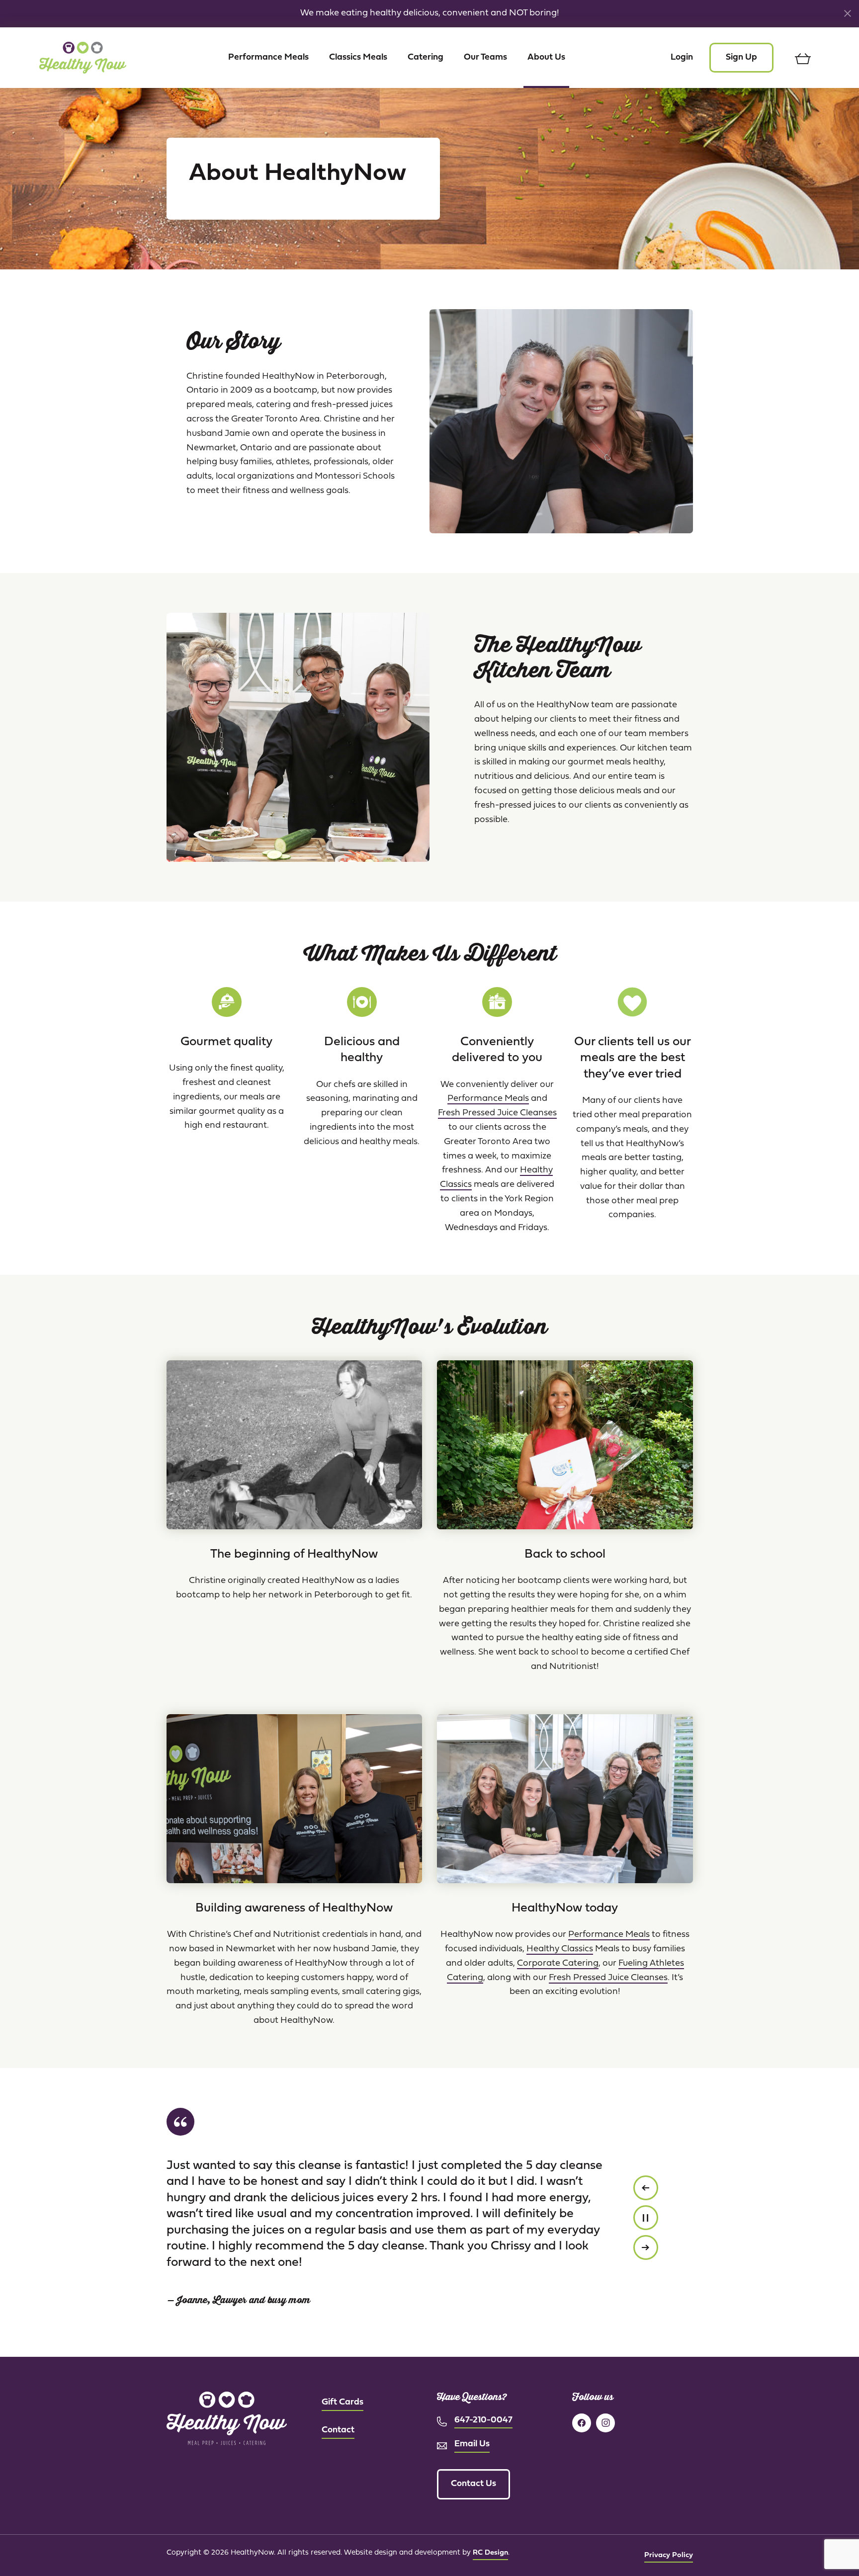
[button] (646, 2188)
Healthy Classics (560, 1949)
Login (682, 57)
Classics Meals (358, 57)
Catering (426, 57)
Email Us (472, 2444)
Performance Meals (268, 57)
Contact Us (473, 2484)
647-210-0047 (483, 2420)
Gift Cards (343, 2402)
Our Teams (485, 57)
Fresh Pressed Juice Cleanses (497, 1113)
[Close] (848, 13)
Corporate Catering (558, 1963)
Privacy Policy (669, 2555)
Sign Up (741, 57)
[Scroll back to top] (832, 2549)
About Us (546, 57)
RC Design (490, 2553)
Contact (338, 2430)
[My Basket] (803, 58)
